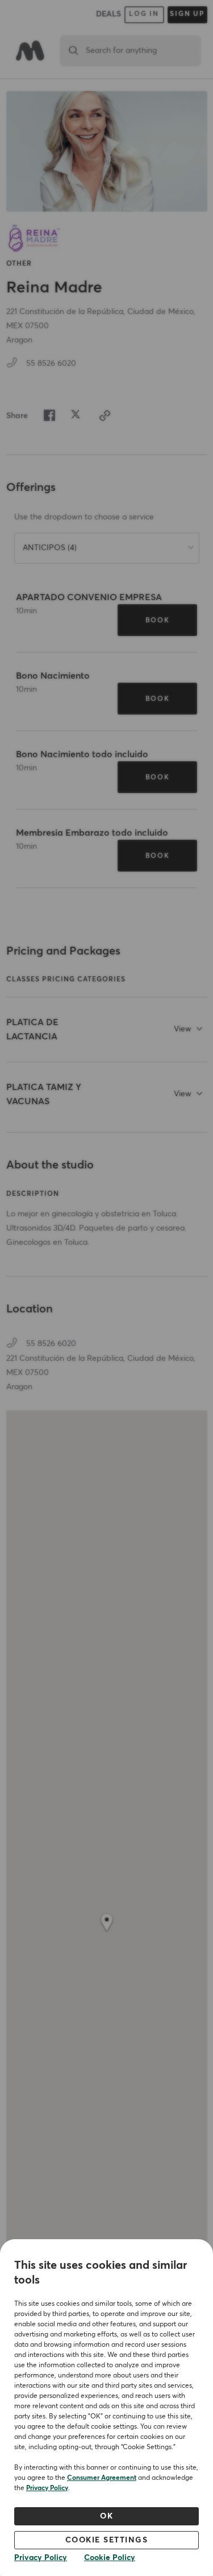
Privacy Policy (47, 2488)
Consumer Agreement (102, 2478)
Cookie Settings (107, 2540)
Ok (106, 2516)
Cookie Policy (110, 2558)
